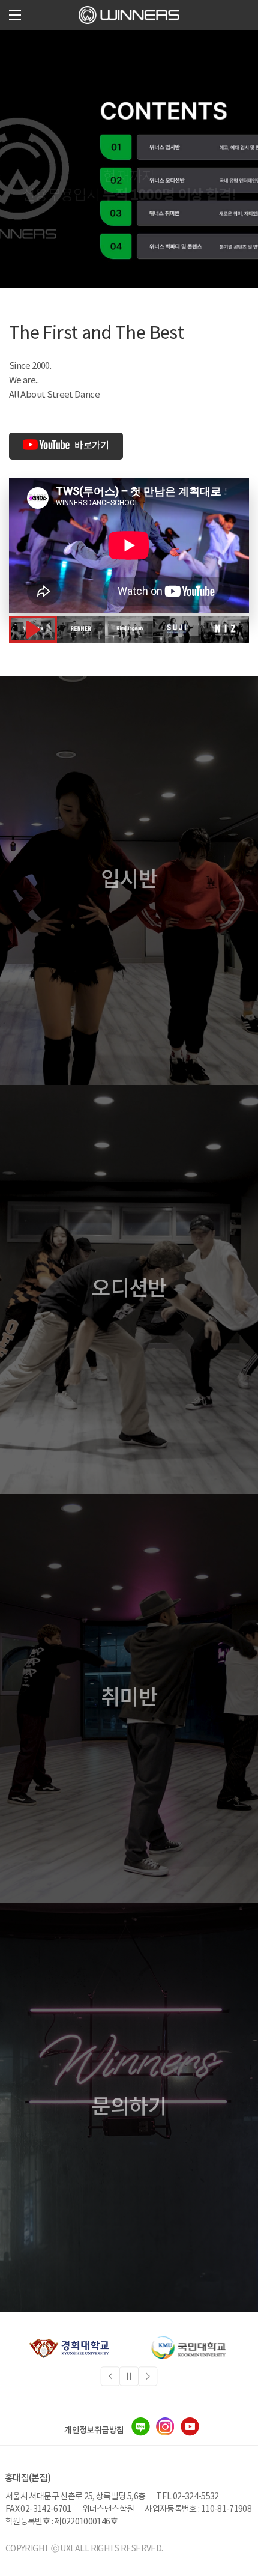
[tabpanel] (69, 2348)
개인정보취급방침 (94, 2430)
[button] (15, 15)
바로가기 (91, 446)
